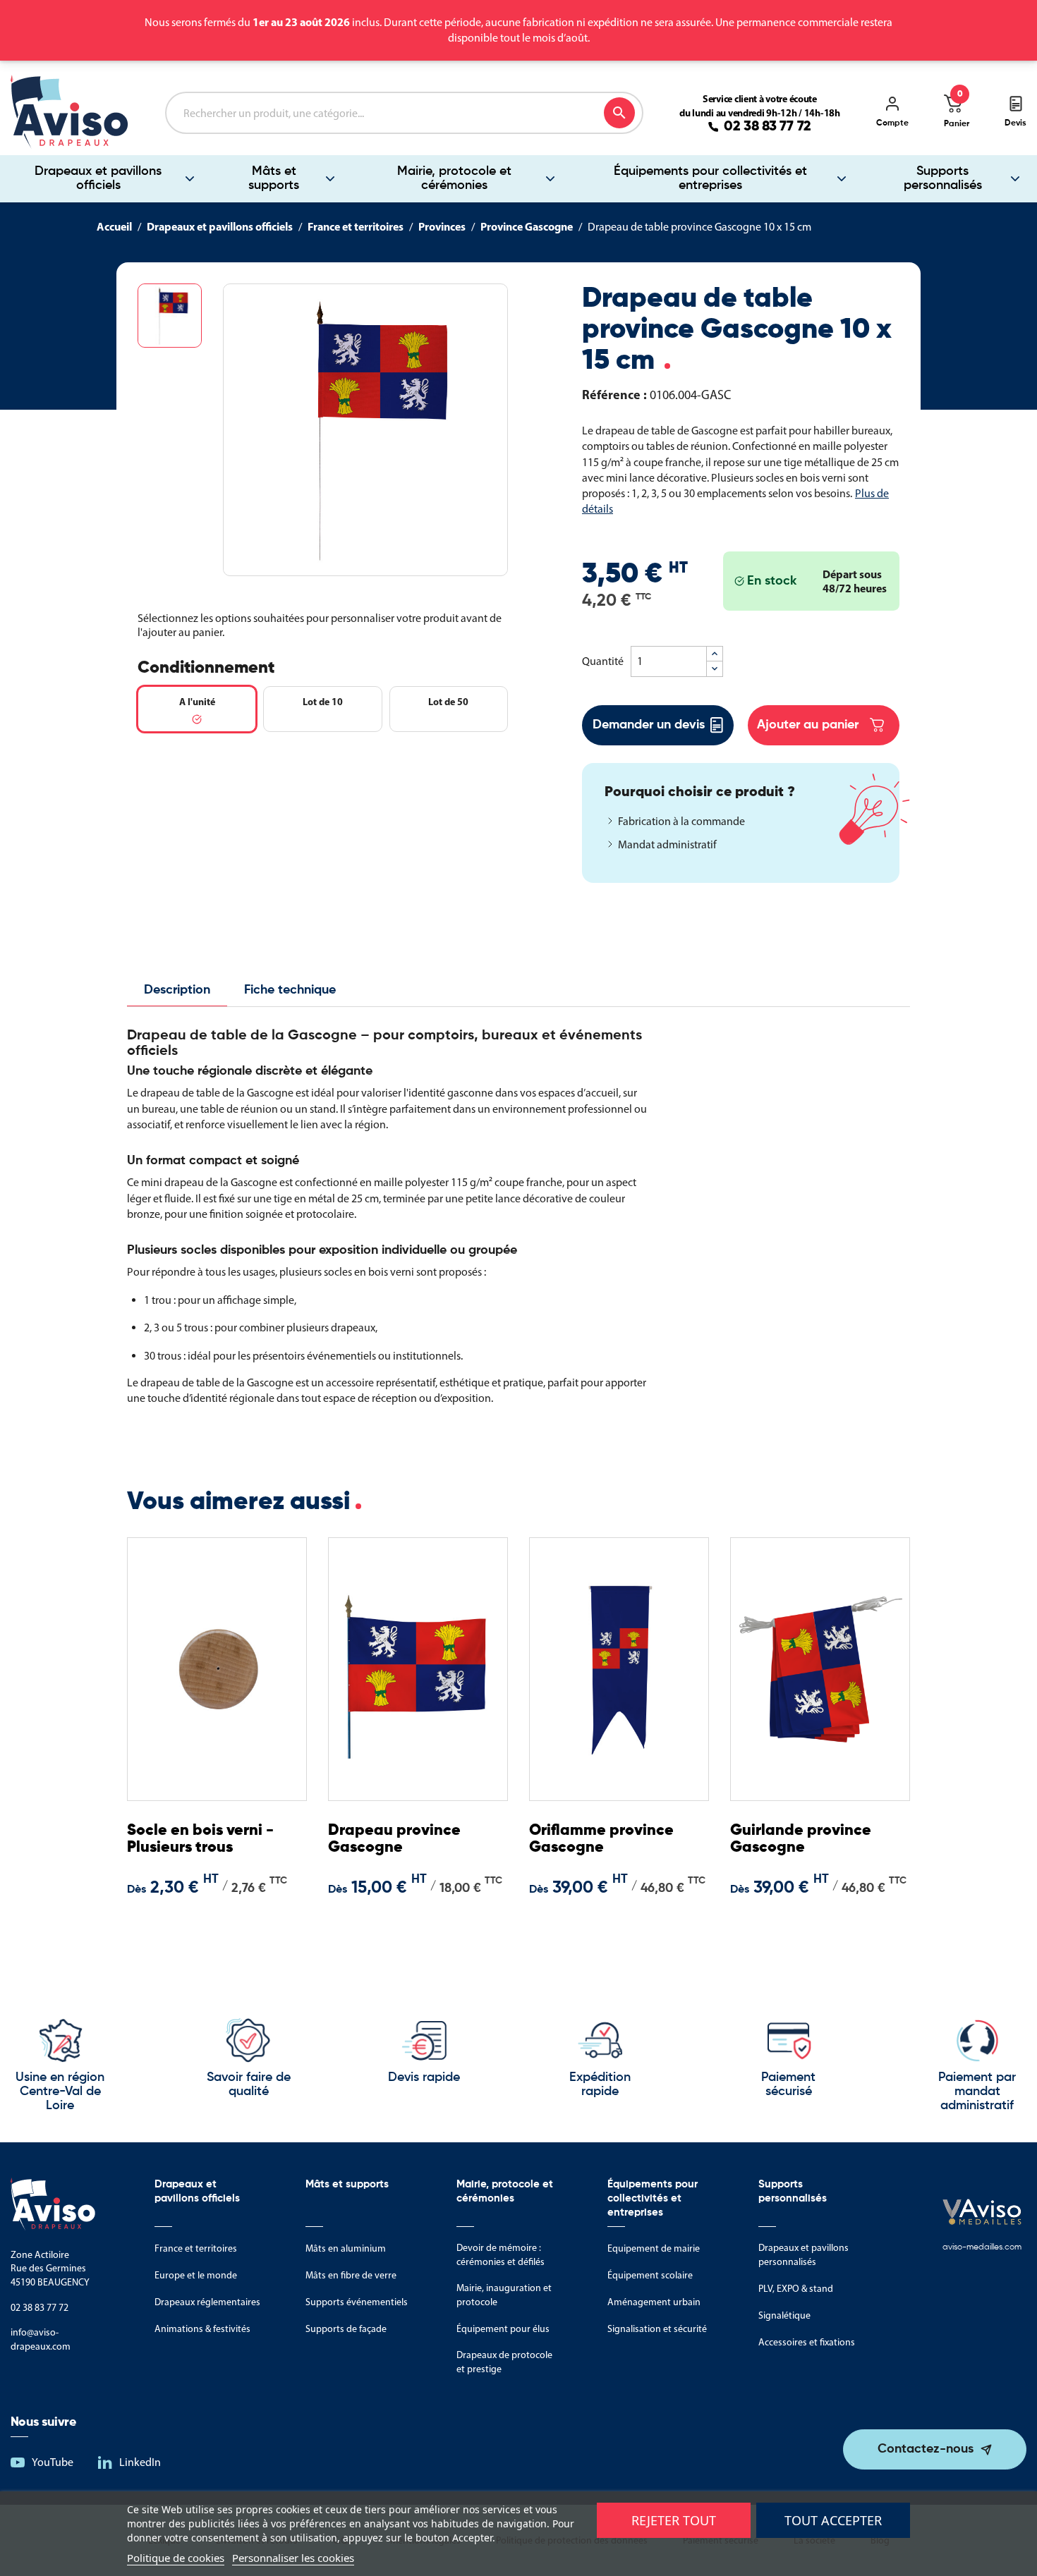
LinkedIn (140, 2462)
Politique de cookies (176, 2558)
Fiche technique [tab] (290, 990)
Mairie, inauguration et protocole (504, 2295)
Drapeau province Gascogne (394, 1839)
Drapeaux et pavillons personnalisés (803, 2255)
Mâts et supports (274, 178)
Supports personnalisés (943, 178)
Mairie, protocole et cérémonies (454, 178)
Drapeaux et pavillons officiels (98, 178)
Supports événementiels (357, 2302)
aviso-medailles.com (982, 2247)
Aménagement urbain (654, 2302)
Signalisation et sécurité (657, 2329)
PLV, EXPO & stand (796, 2289)
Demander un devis (649, 725)
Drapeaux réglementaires (207, 2302)
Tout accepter (833, 2520)
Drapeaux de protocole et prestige (504, 2362)
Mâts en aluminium (346, 2248)
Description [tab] (177, 990)
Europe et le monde (196, 2275)
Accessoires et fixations (807, 2342)
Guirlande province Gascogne (801, 1839)
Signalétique (784, 2315)
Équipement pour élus (503, 2329)
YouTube (53, 2462)
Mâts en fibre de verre (351, 2275)
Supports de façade (346, 2329)
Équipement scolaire (650, 2275)
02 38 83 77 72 (768, 127)
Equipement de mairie (654, 2248)
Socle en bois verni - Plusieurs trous (200, 1839)
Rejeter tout (674, 2520)
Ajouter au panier (808, 725)
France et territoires (196, 2248)
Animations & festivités (202, 2329)
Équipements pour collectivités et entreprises (710, 178)
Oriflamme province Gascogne (601, 1839)
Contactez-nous (926, 2449)
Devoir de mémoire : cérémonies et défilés (501, 2255)
